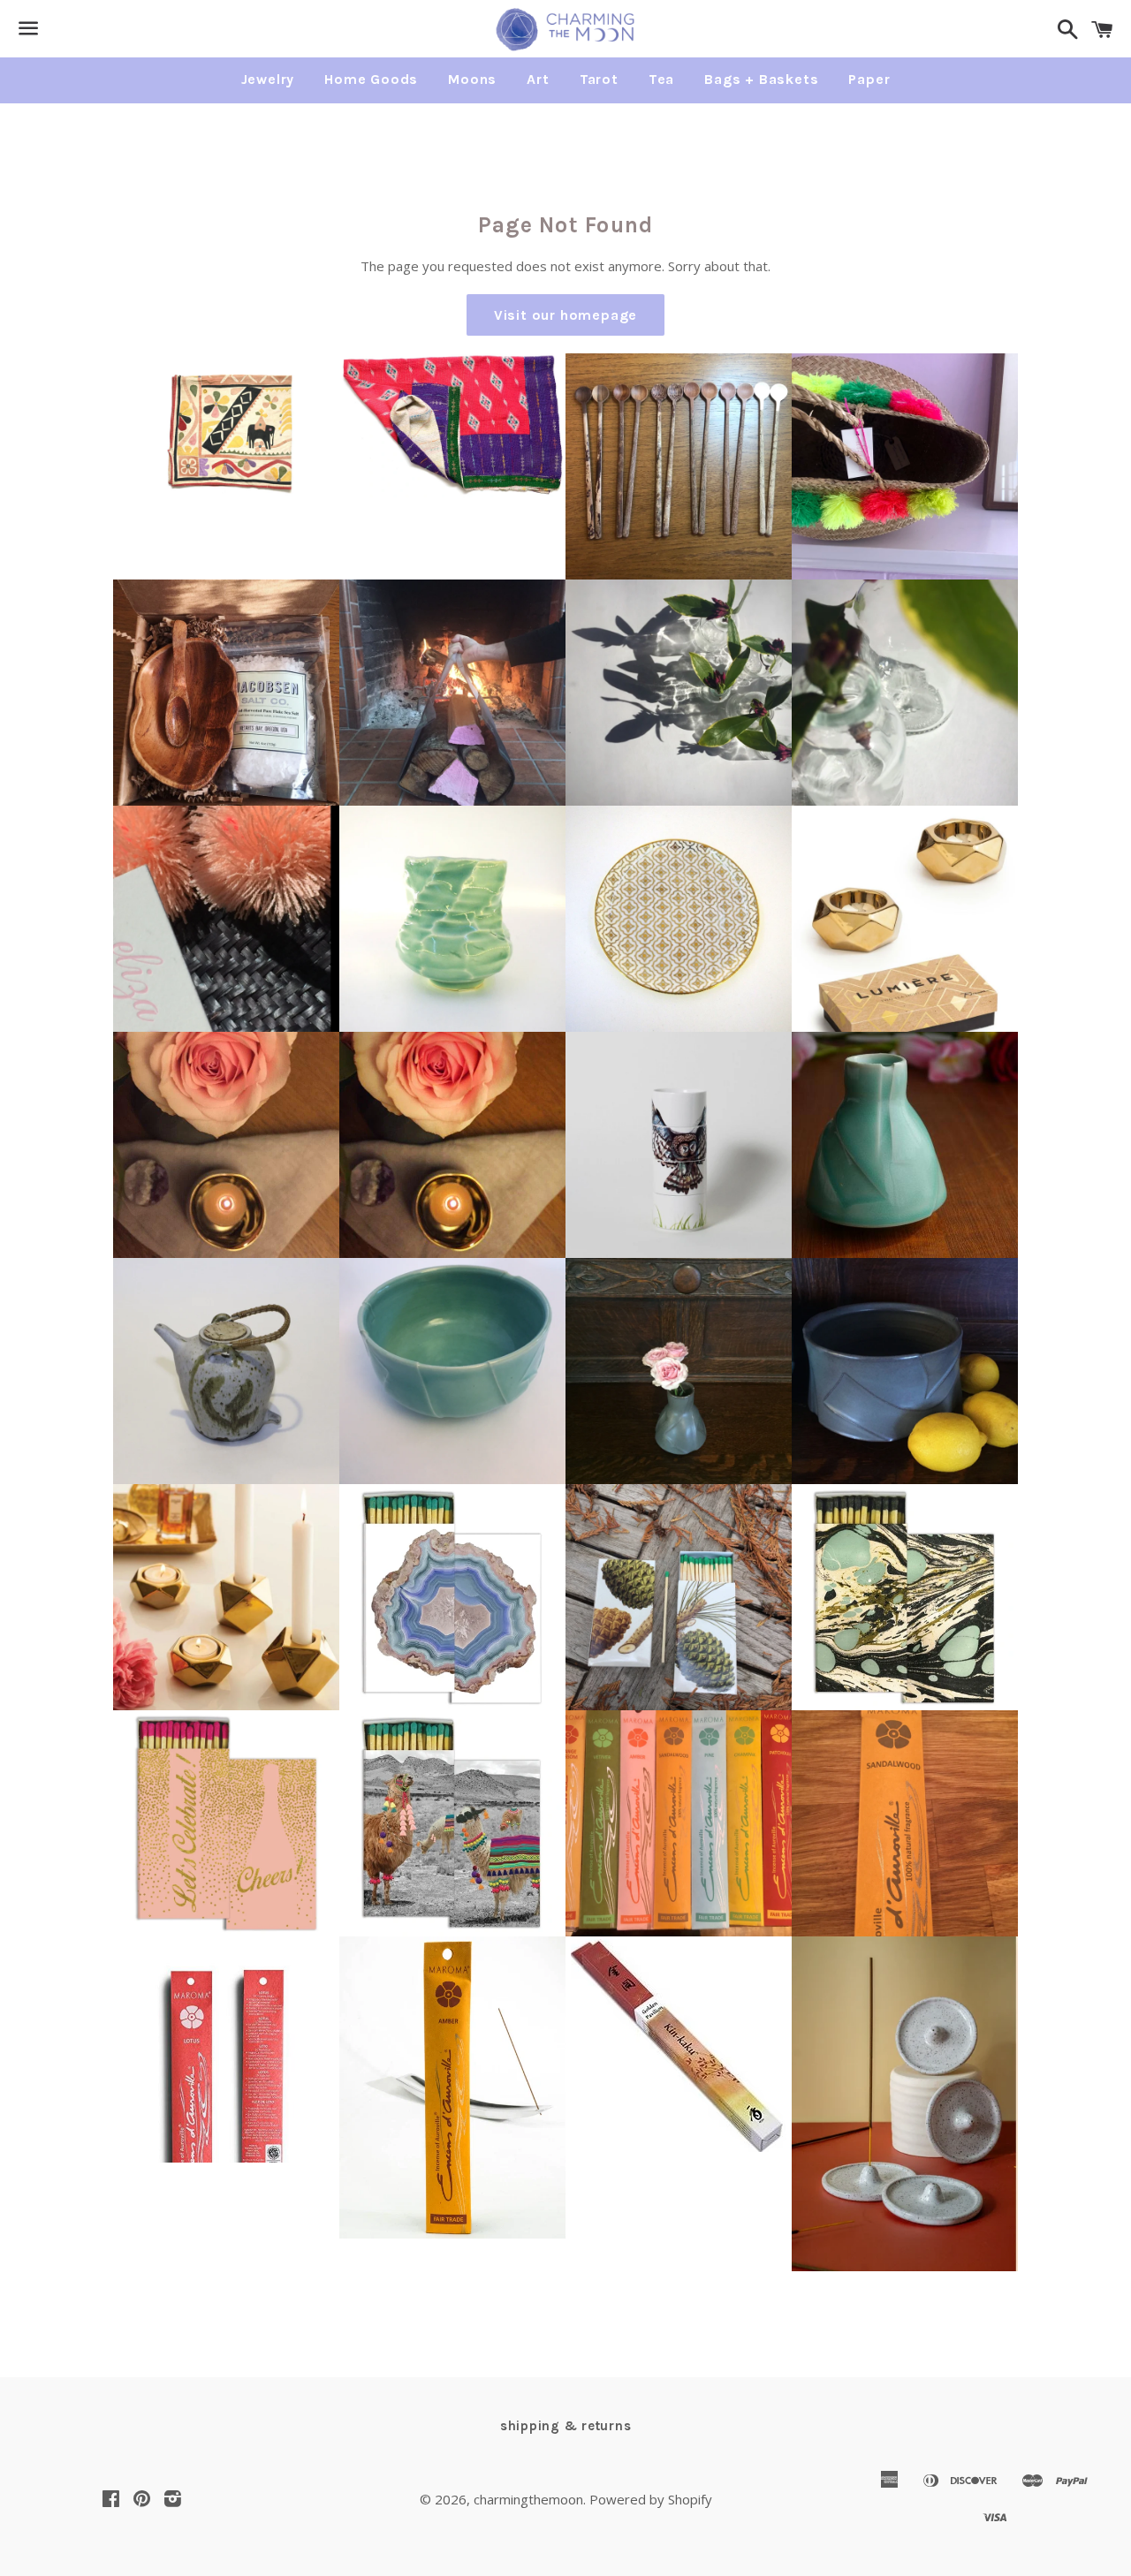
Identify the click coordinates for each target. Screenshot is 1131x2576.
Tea (661, 79)
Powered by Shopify (651, 2499)
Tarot (599, 79)
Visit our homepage (565, 315)
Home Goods (371, 79)
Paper (869, 79)
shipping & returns (566, 2426)
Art (538, 79)
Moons (472, 79)
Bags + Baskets (761, 79)
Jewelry (268, 79)
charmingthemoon (528, 2499)
